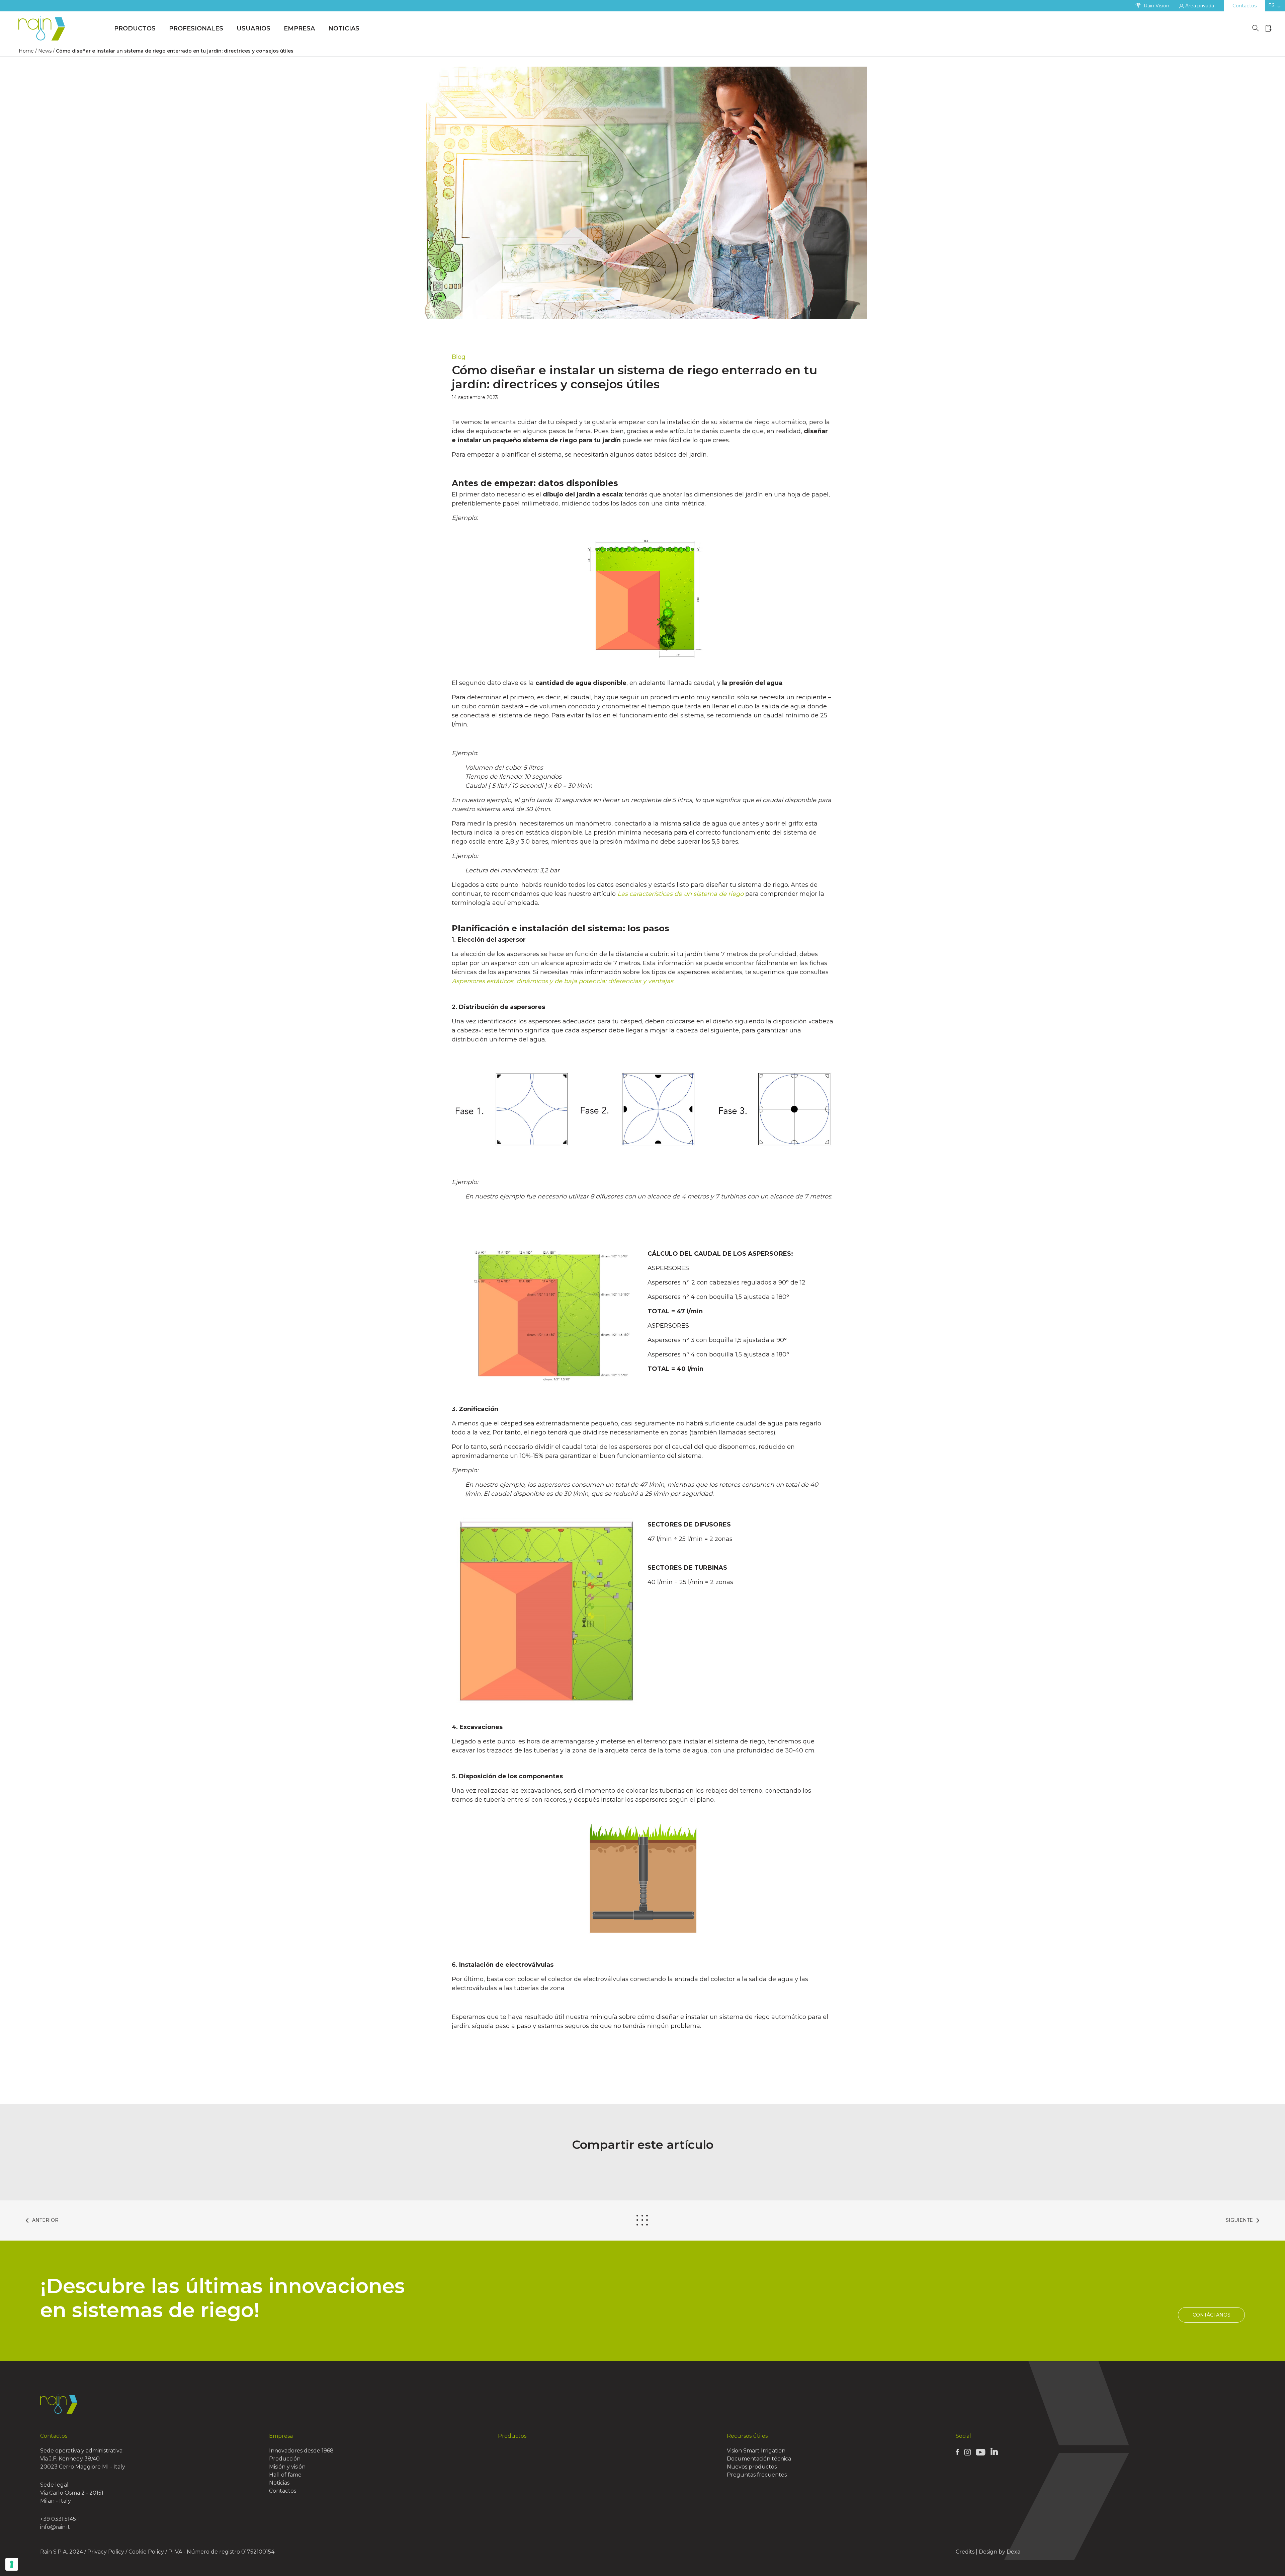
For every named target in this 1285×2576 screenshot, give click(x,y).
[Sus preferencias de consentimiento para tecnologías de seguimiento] (12, 2564)
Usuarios (253, 28)
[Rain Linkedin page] (994, 2451)
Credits (965, 2552)
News (45, 51)
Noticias (344, 28)
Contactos (1245, 6)
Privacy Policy (106, 2552)
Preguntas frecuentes (757, 2475)
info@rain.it (55, 2527)
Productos (135, 28)
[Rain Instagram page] (967, 2452)
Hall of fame (285, 2475)
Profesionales (196, 28)
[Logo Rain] (44, 29)
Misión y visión (287, 2467)
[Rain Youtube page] (980, 2452)
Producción (285, 2459)
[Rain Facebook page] (957, 2451)
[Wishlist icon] (1269, 28)
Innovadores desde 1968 (301, 2451)
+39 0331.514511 (60, 2519)
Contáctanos (1212, 2315)
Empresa (299, 28)
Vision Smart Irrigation (756, 2451)
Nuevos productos (752, 2467)
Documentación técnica (759, 2459)
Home (26, 51)
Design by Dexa (1000, 2552)
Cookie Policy (146, 2552)
